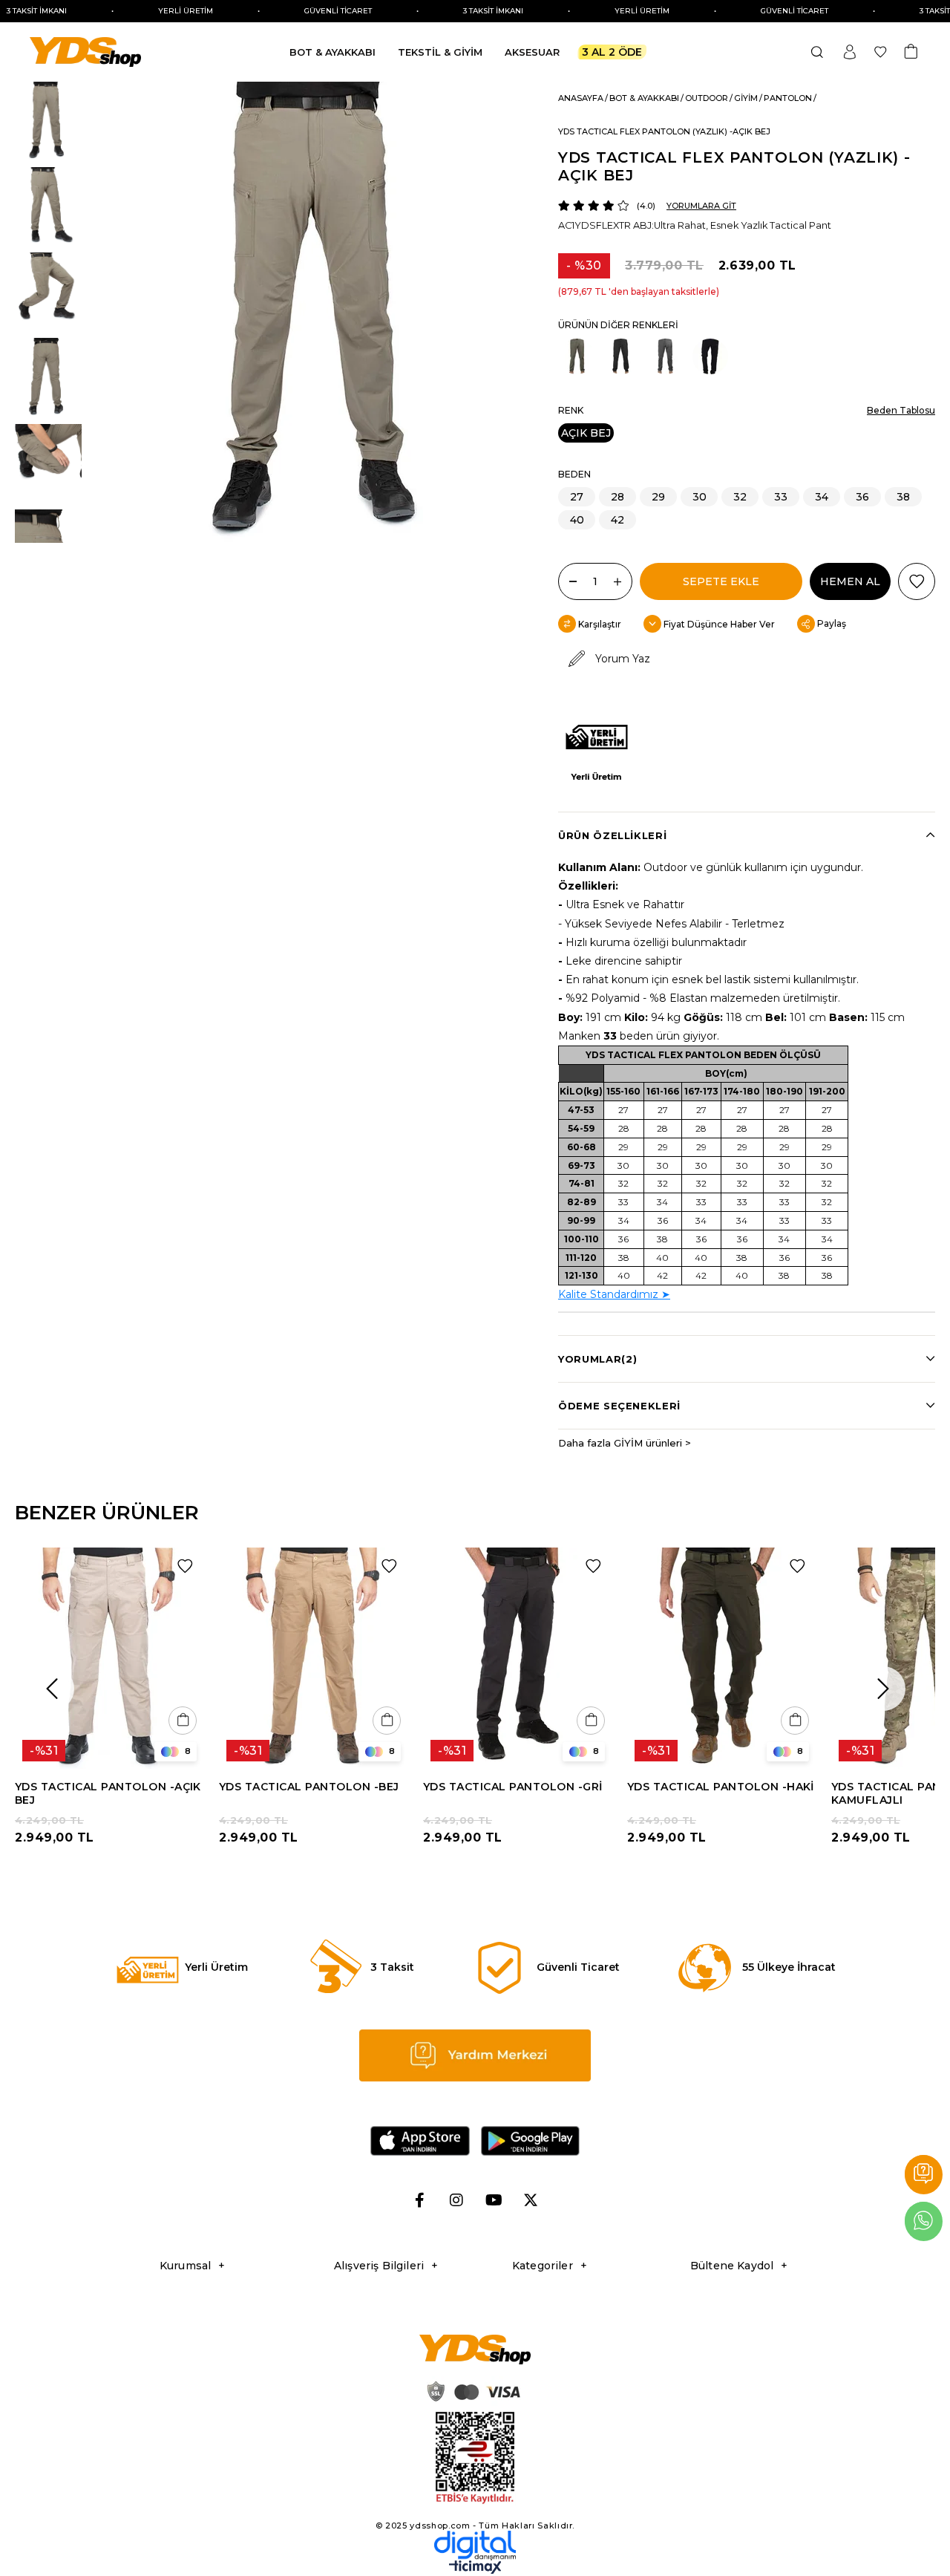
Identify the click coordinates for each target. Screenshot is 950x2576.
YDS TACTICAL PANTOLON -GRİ (512, 1787)
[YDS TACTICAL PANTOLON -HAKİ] (722, 1657)
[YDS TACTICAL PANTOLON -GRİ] (518, 1657)
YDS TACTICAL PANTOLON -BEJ (309, 1787)
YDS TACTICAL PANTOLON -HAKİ (721, 1787)
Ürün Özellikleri (612, 835)
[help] (475, 2055)
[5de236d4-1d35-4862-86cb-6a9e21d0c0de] (475, 2546)
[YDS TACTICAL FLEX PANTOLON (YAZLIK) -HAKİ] (577, 356)
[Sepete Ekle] (183, 1721)
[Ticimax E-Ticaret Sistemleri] (475, 2570)
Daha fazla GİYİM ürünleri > (625, 1443)
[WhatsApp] (924, 2221)
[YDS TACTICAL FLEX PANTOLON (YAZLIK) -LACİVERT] (710, 356)
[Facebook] (419, 2200)
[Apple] (420, 2141)
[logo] (475, 2350)
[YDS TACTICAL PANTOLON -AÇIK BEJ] (109, 1657)
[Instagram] (456, 2200)
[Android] (531, 2141)
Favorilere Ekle (185, 1566)
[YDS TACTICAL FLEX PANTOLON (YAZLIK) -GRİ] (666, 356)
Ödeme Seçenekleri (619, 1406)
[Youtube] (494, 2200)
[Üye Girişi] (850, 52)
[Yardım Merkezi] (924, 2175)
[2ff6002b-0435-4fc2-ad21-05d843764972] (471, 2391)
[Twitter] (531, 2200)
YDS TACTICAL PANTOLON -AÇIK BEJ (108, 1793)
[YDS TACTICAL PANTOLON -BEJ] (314, 1657)
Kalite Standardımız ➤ (614, 1294)
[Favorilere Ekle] (917, 581)
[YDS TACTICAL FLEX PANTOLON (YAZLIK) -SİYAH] (621, 356)
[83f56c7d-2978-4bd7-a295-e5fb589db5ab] (475, 2458)
